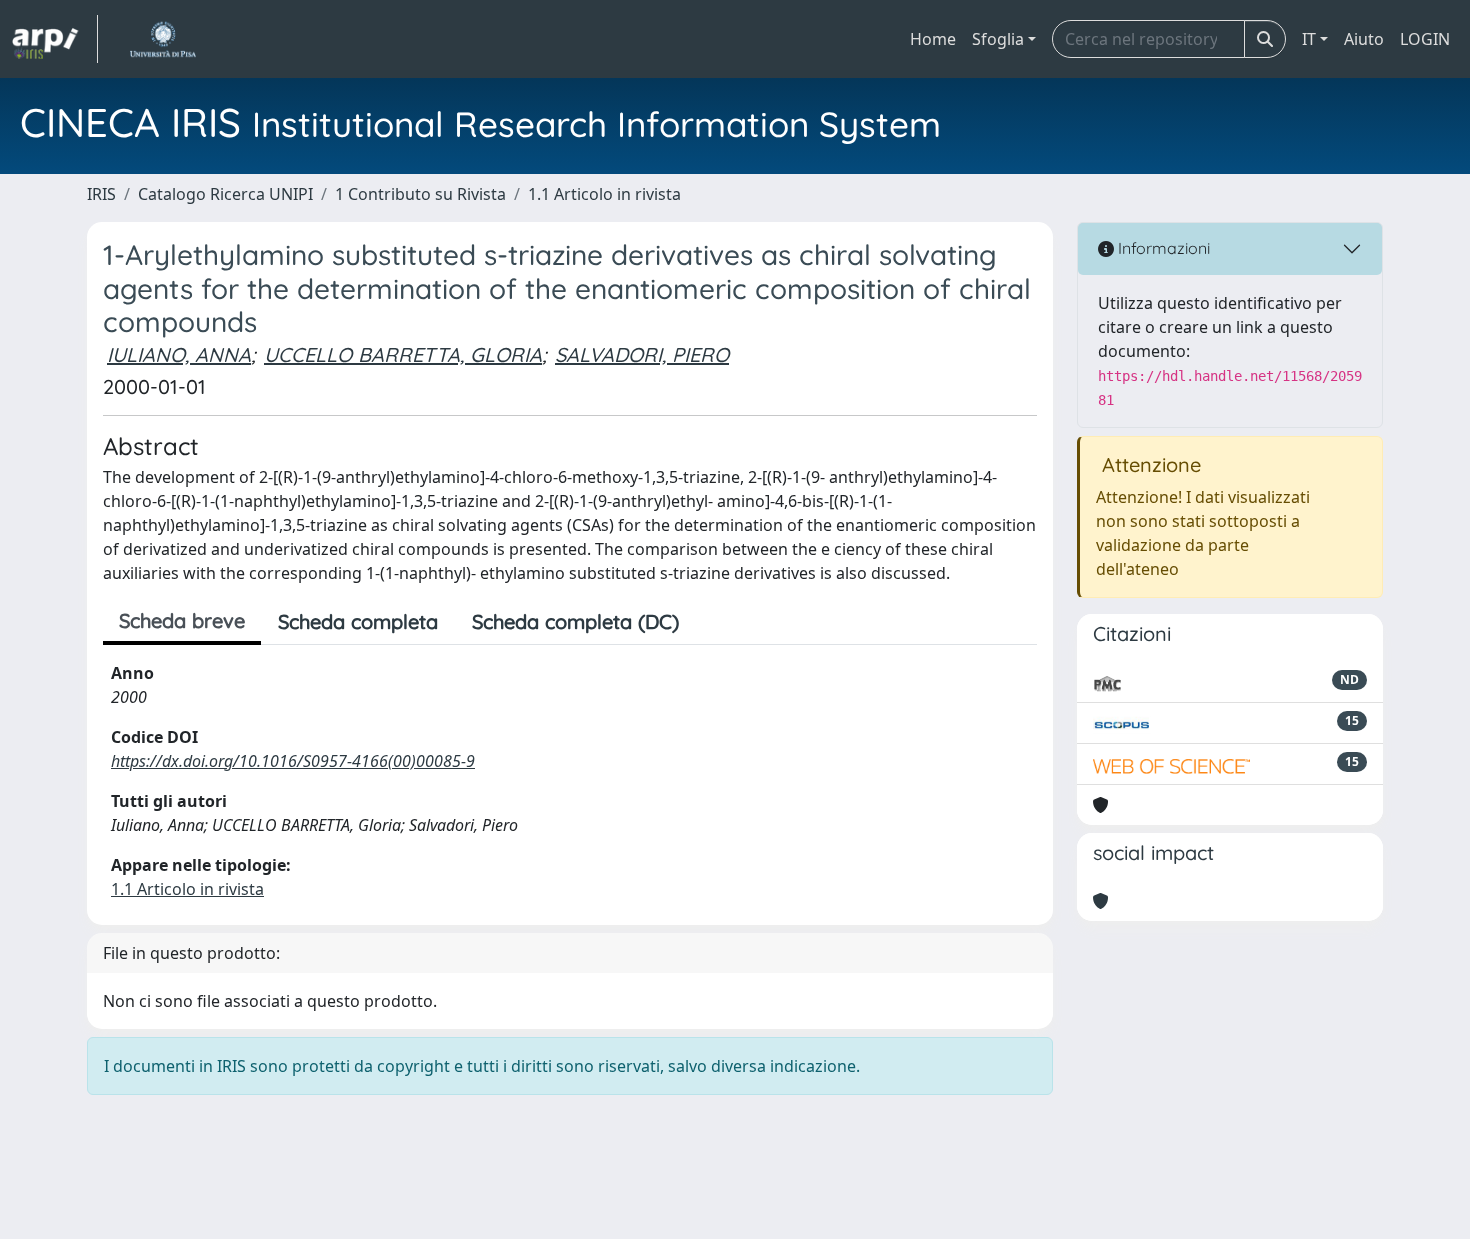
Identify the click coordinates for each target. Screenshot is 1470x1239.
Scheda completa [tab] (358, 621)
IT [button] (1309, 39)
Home (933, 39)
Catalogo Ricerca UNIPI (225, 194)
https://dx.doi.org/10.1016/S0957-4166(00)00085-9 (293, 761)
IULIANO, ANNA (179, 354)
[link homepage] (55, 39)
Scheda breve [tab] (182, 620)
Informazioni (1162, 248)
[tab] (713, 622)
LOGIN (1425, 39)
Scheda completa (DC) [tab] (575, 621)
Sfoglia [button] (998, 39)
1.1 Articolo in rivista (604, 194)
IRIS (101, 194)
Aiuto (1364, 39)
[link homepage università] (162, 39)
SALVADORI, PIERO (642, 354)
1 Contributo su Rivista (420, 194)
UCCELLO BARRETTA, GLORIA (403, 354)
